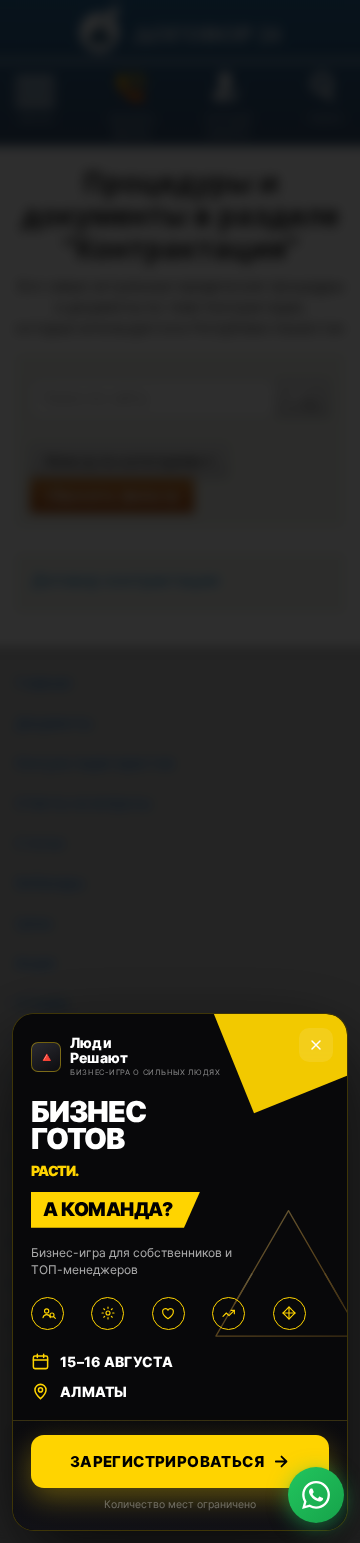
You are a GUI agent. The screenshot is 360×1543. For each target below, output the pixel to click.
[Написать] (316, 1495)
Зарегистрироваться (167, 1461)
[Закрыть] (316, 1045)
